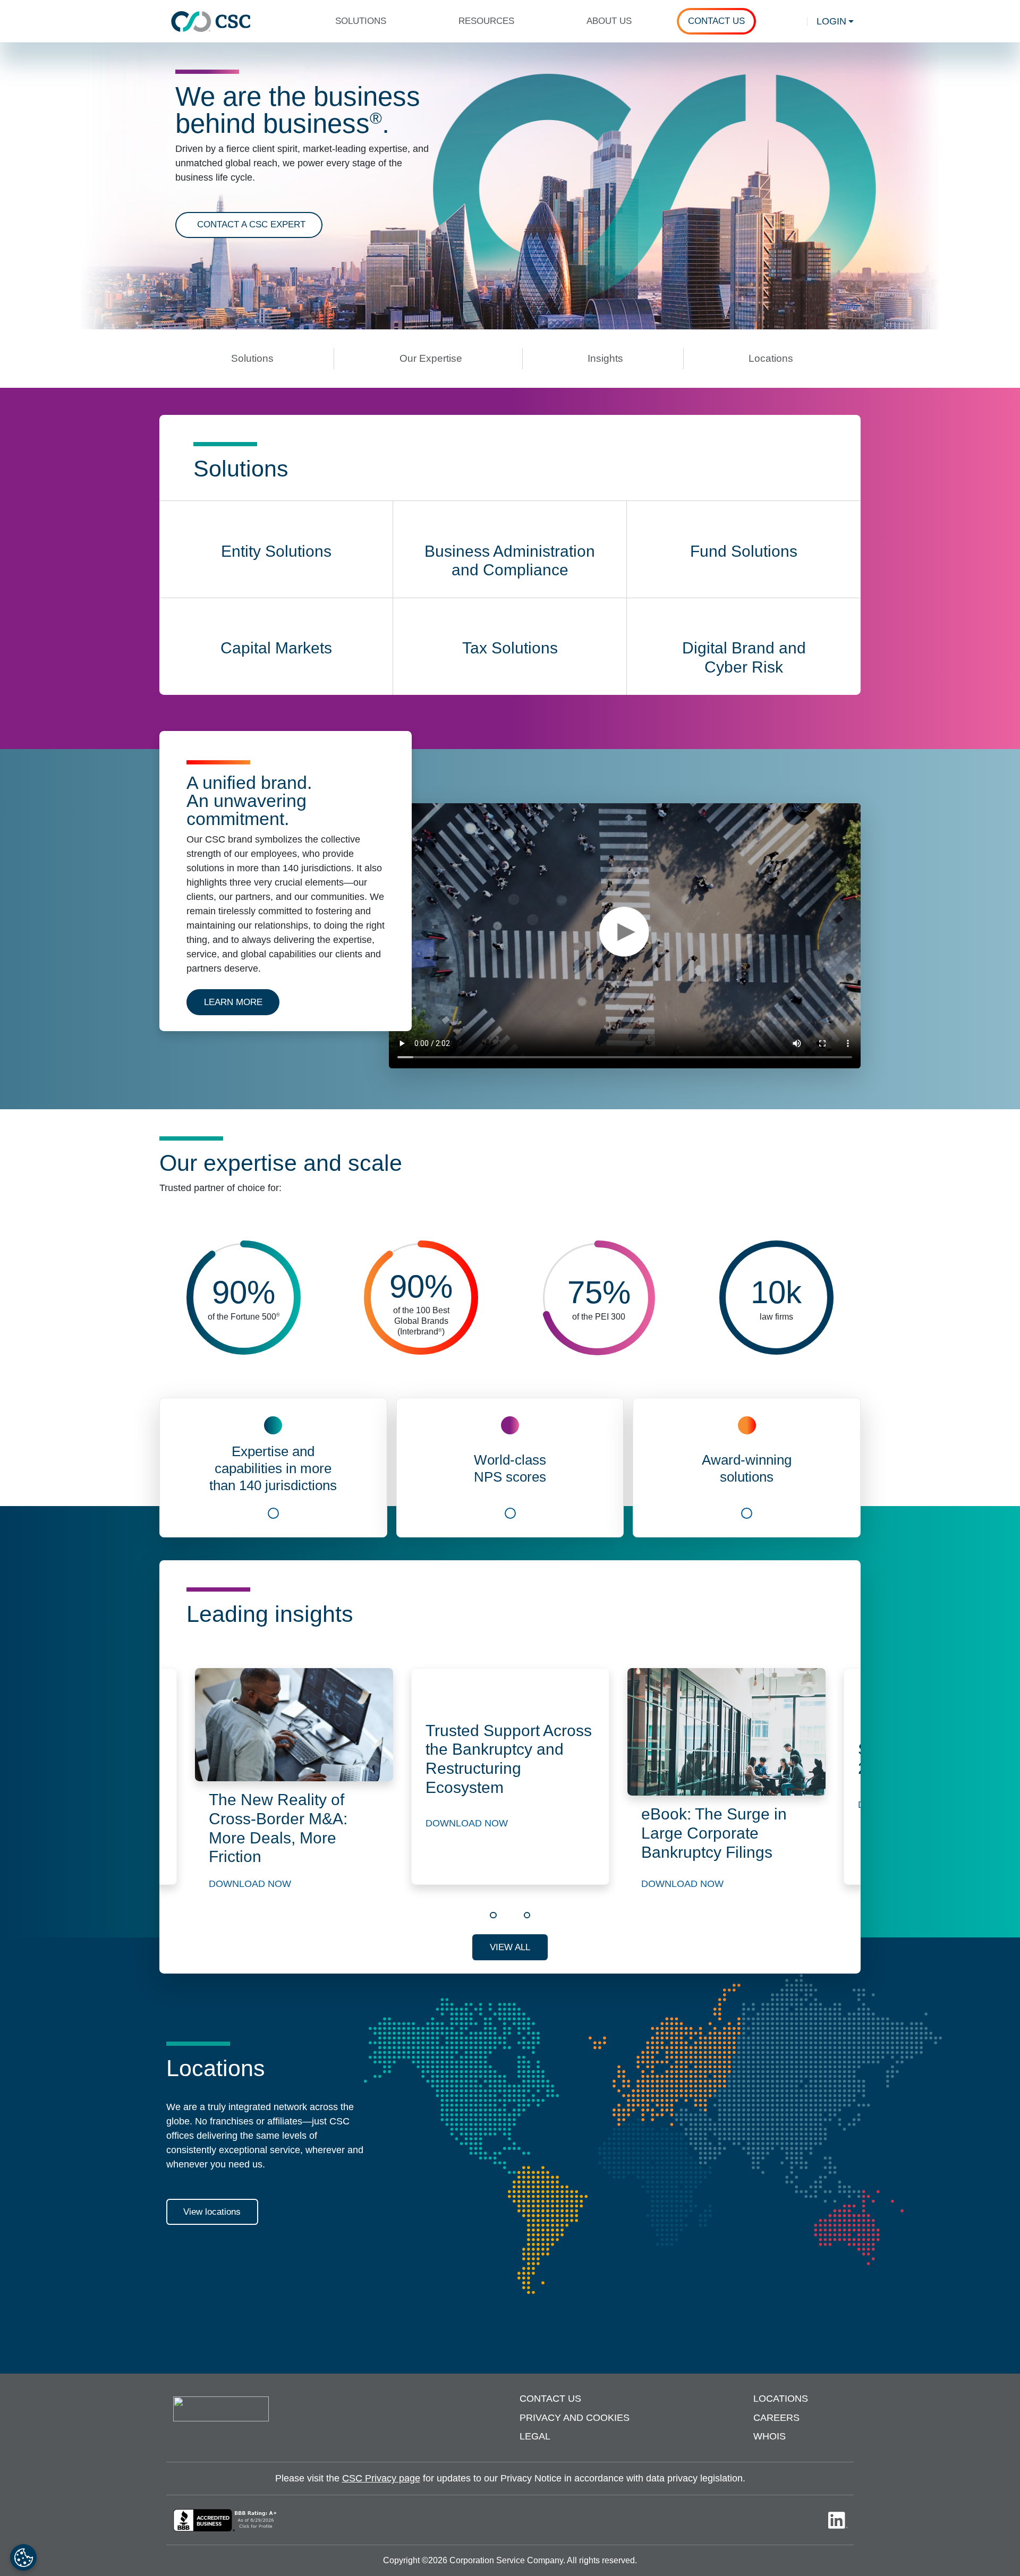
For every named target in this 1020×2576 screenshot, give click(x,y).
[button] (365, 21)
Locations (781, 2399)
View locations (212, 2212)
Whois (770, 2436)
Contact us (550, 2399)
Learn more (242, 1002)
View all (510, 1947)
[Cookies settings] (23, 2557)
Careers (776, 2418)
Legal (535, 2436)
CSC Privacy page (381, 2478)
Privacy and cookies (575, 2418)
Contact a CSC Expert (251, 224)
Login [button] (831, 21)
